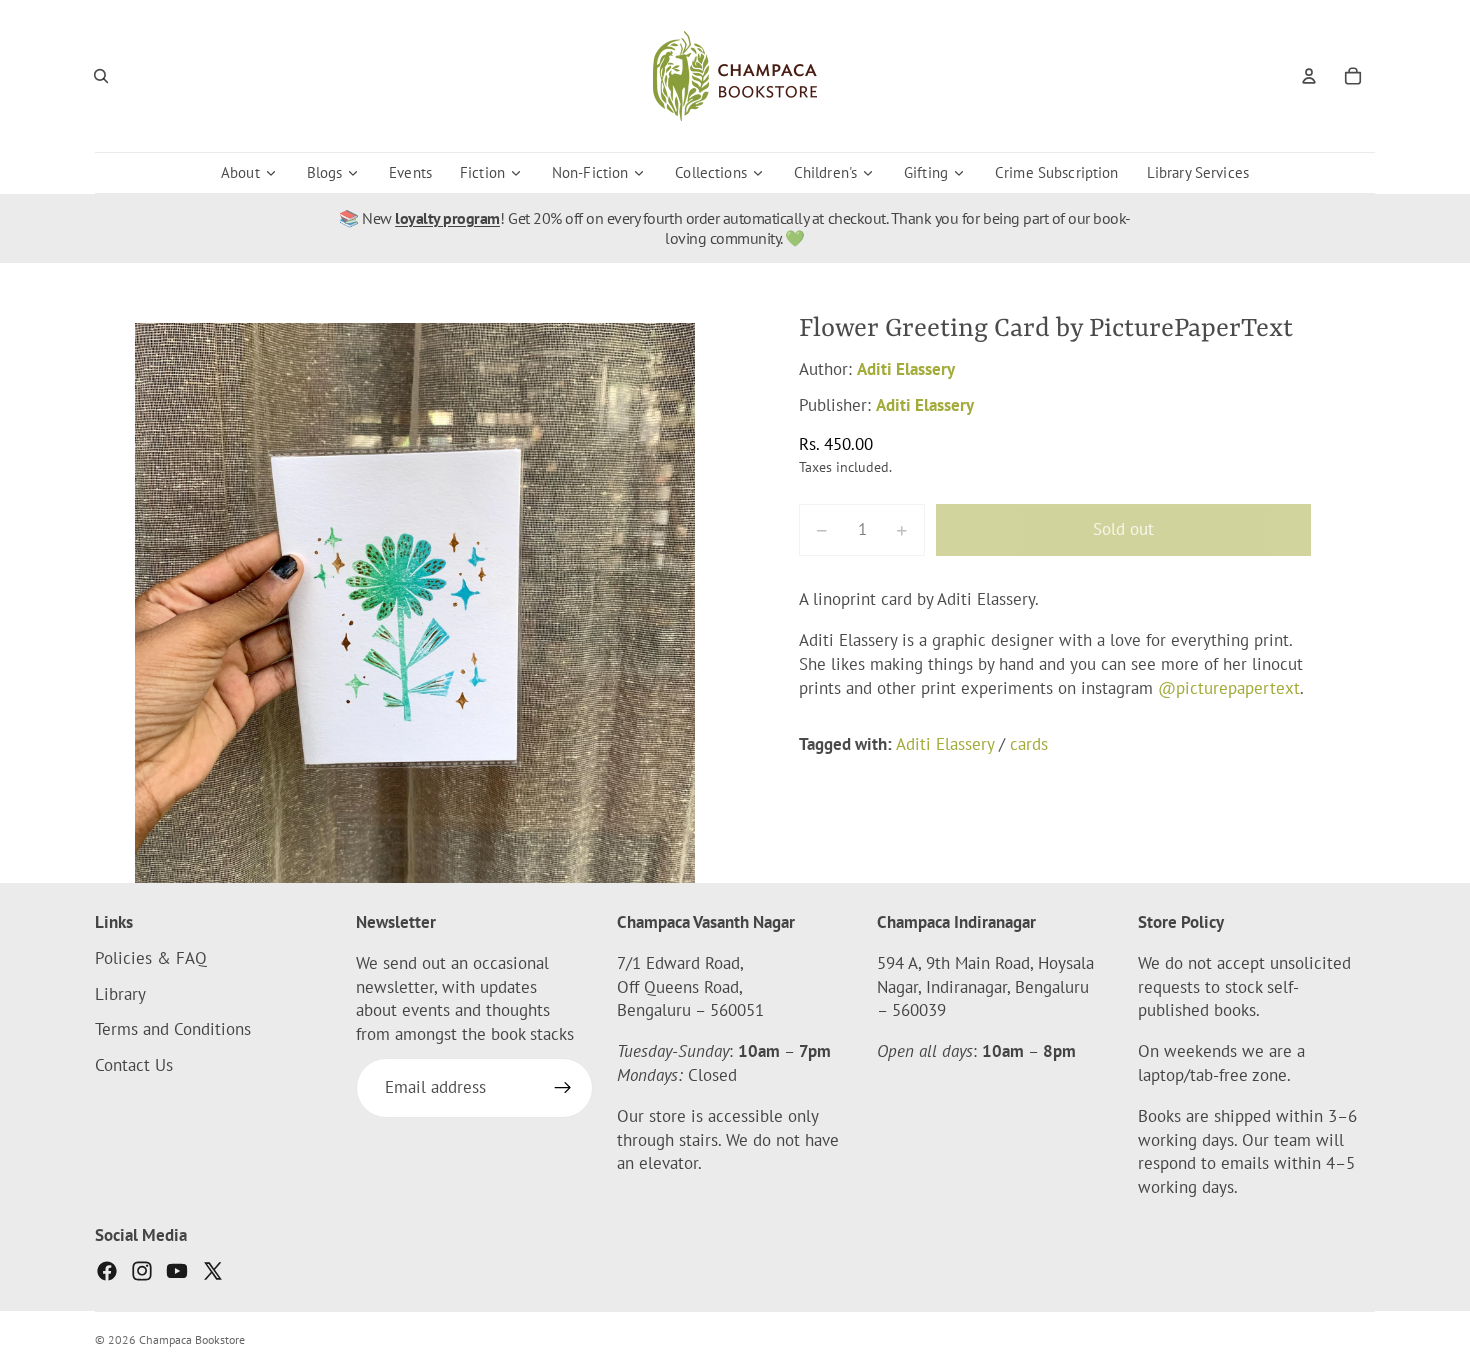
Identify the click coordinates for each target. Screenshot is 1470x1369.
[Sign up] (563, 1088)
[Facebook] (107, 1271)
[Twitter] (213, 1271)
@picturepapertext (1229, 688)
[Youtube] (177, 1271)
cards (1029, 744)
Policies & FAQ (151, 958)
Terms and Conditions (173, 1030)
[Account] (1309, 76)
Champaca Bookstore (192, 1339)
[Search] (101, 76)
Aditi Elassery (906, 369)
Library (120, 994)
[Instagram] (142, 1271)
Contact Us (134, 1065)
